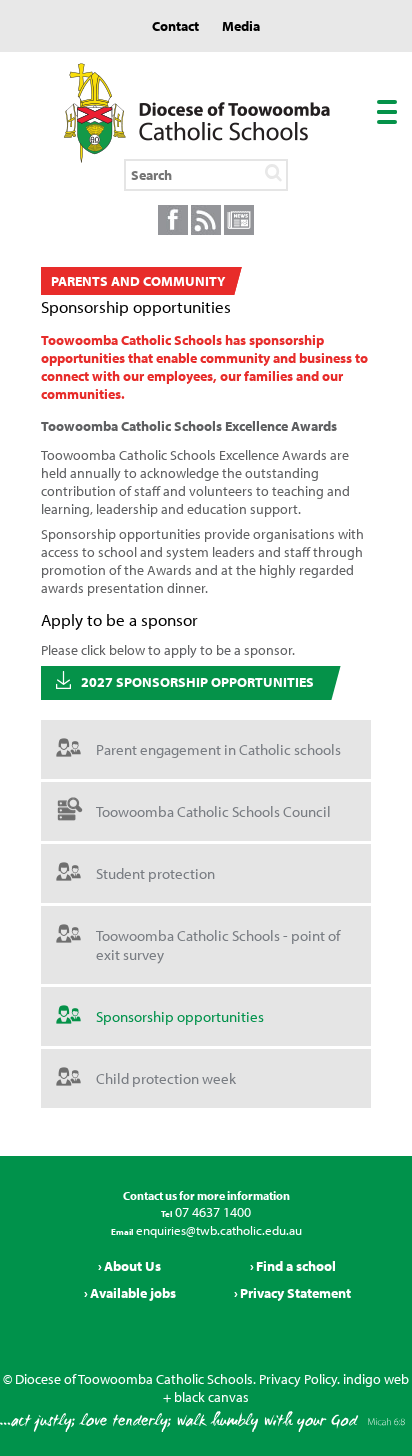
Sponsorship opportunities (180, 1016)
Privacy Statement (295, 1293)
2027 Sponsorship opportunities (197, 682)
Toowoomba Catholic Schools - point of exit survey (218, 945)
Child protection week (166, 1078)
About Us (132, 1266)
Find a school (296, 1266)
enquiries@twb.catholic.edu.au (217, 1230)
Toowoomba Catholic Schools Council (213, 811)
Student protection (155, 873)
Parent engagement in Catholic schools (218, 749)
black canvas (211, 1397)
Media (241, 26)
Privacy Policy (298, 1379)
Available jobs (133, 1293)
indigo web (376, 1379)
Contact (175, 26)
